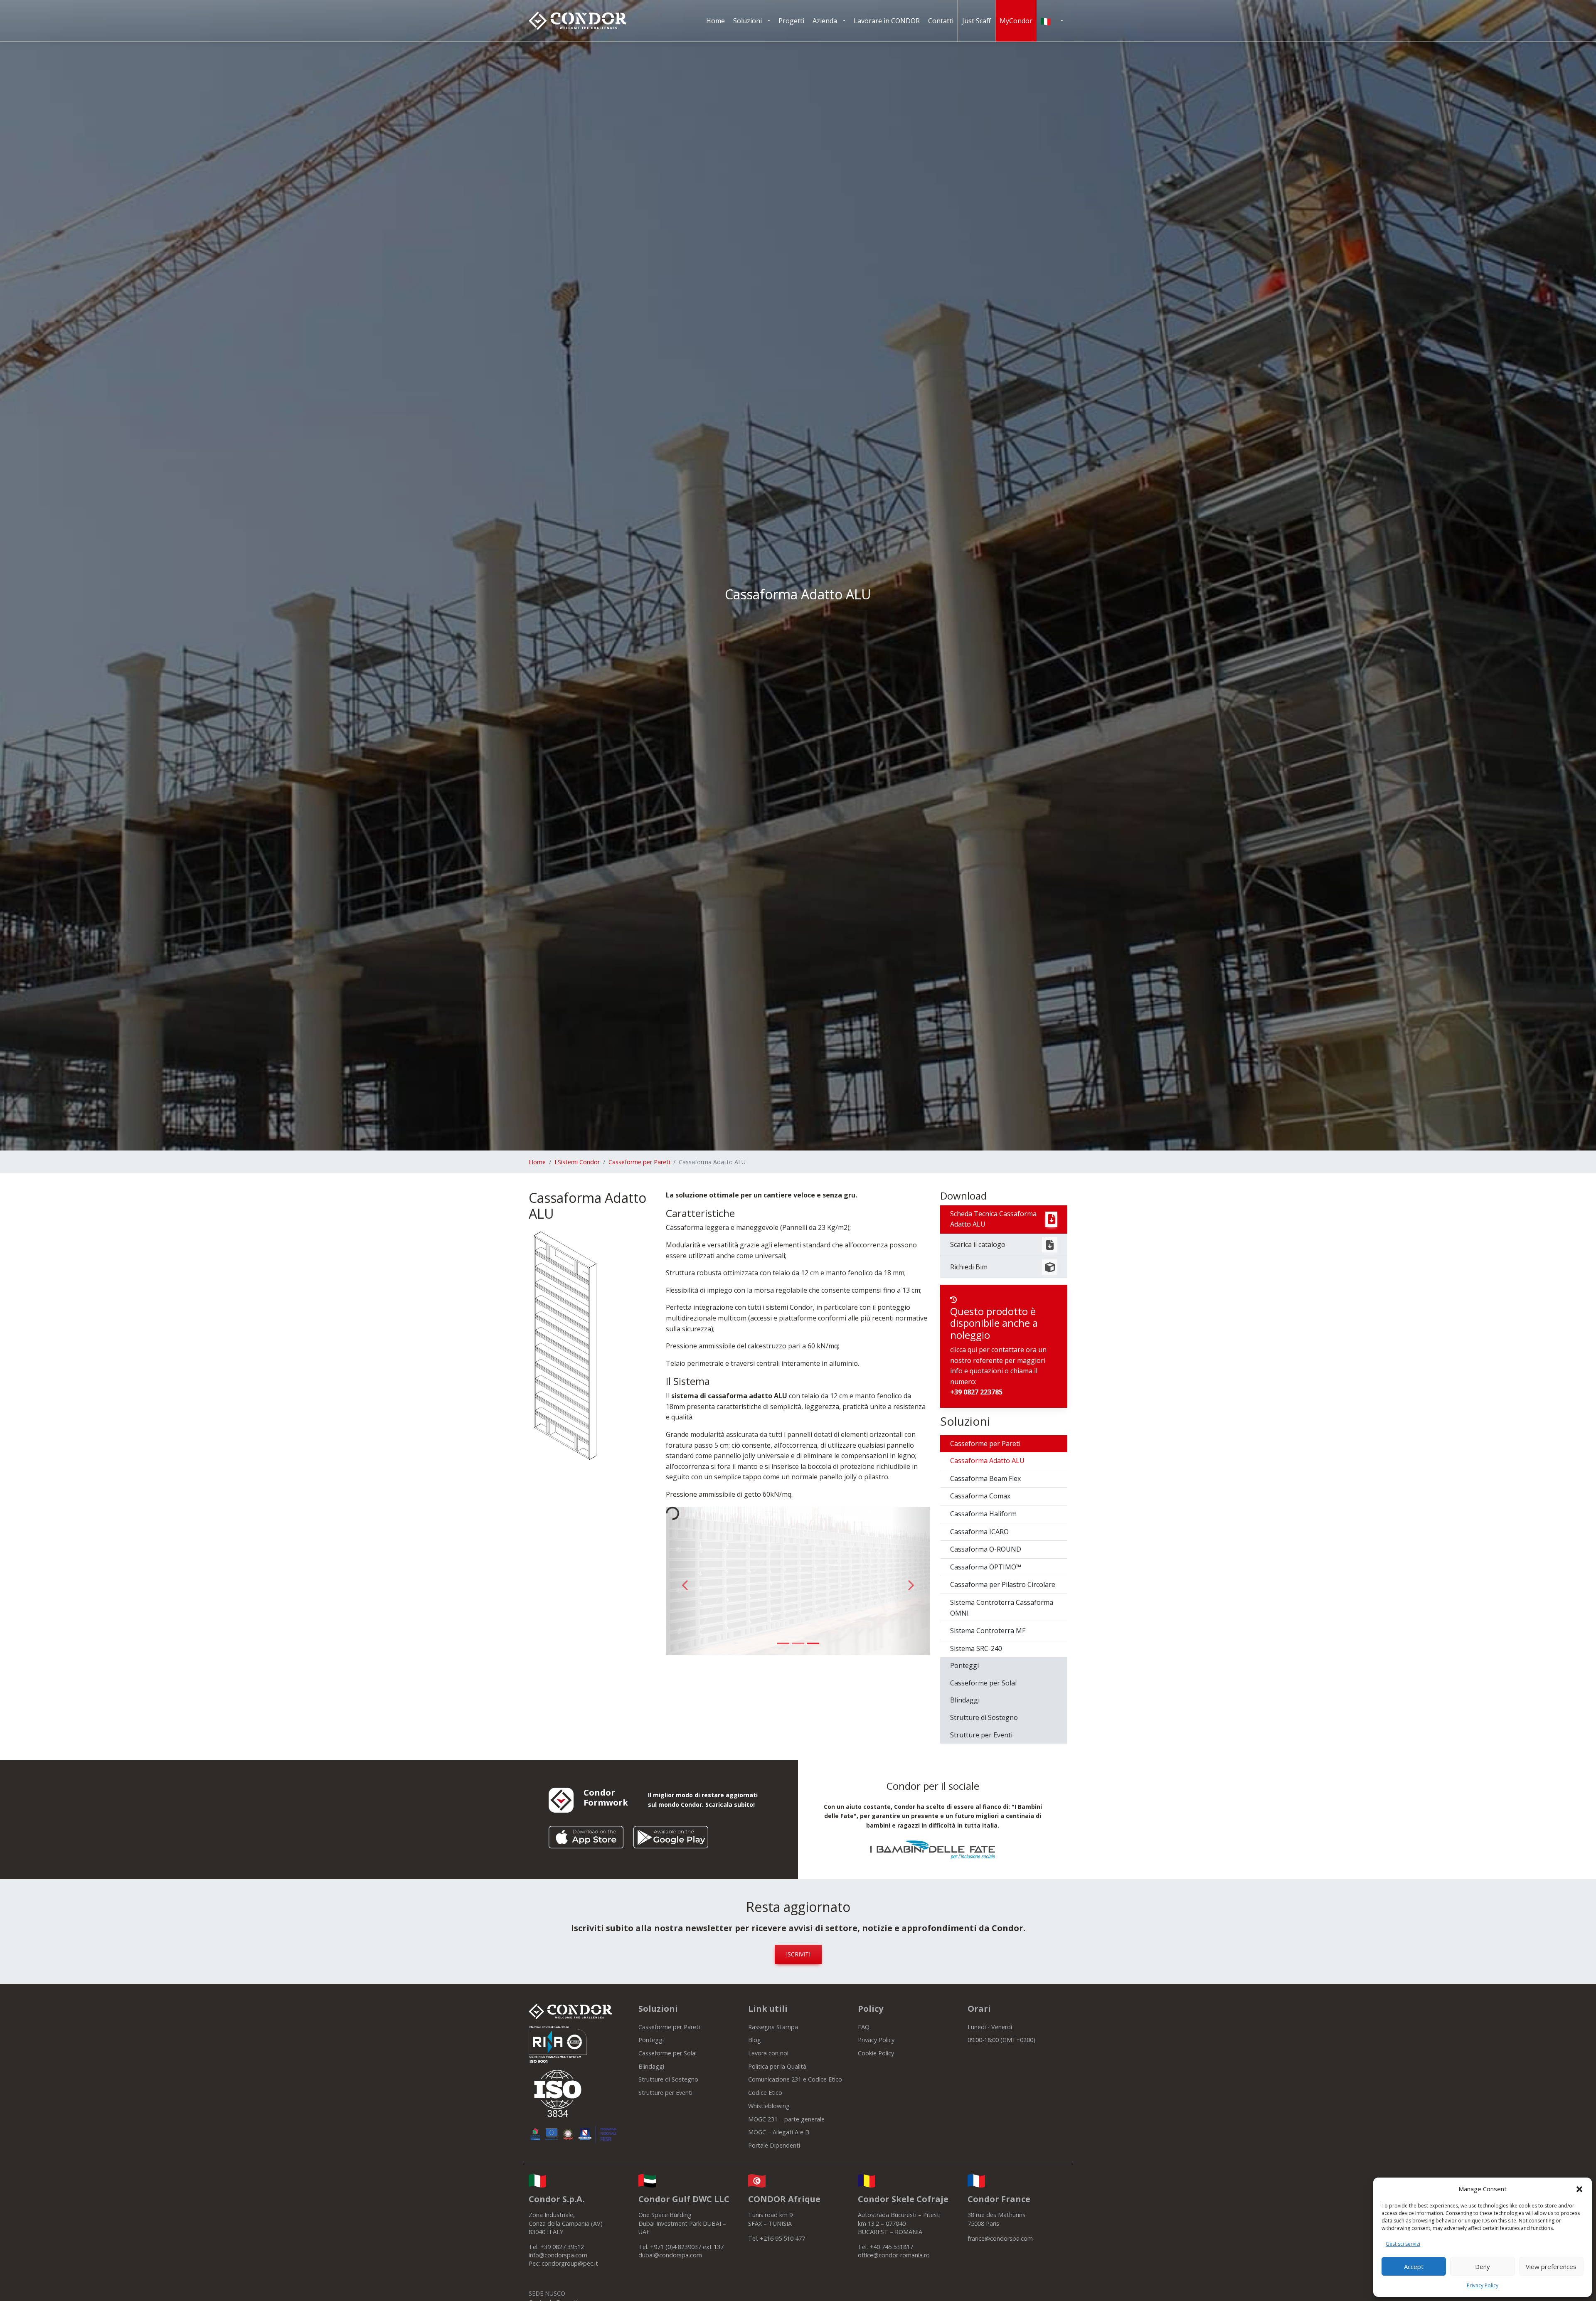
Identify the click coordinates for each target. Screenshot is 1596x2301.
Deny (1483, 2267)
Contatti (941, 21)
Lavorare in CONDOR (887, 21)
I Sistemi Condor (577, 1162)
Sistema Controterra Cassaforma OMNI (1002, 1608)
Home (715, 21)
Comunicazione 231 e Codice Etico (795, 2079)
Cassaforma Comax (980, 1496)
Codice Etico (765, 2093)
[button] (1579, 2189)
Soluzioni (748, 21)
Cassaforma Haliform (983, 1514)
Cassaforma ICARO (979, 1532)
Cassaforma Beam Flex (985, 1478)
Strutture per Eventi (981, 1735)
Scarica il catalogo (978, 1244)
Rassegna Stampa (773, 2027)
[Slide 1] (783, 1643)
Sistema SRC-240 (976, 1648)
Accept (1414, 2267)
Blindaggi (965, 1700)
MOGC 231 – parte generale (786, 2119)
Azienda (825, 21)
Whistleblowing (769, 2106)
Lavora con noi (768, 2053)
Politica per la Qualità (777, 2066)
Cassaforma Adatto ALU (987, 1461)
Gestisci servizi (1403, 2244)
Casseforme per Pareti (639, 1162)
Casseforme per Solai (983, 1683)
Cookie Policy (876, 2053)
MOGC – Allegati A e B (779, 2132)
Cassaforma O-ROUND (986, 1549)
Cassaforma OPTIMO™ (986, 1567)
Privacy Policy (1483, 2285)
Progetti (791, 21)
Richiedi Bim (969, 1267)
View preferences (1551, 2267)
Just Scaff (977, 21)
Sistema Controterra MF (988, 1631)
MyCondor (1016, 21)
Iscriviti (798, 1954)
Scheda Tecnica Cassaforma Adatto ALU (993, 1219)
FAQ (864, 2027)
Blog (755, 2040)
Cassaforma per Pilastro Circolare (1003, 1584)
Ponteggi (964, 1665)
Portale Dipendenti (774, 2145)
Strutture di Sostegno (984, 1717)
